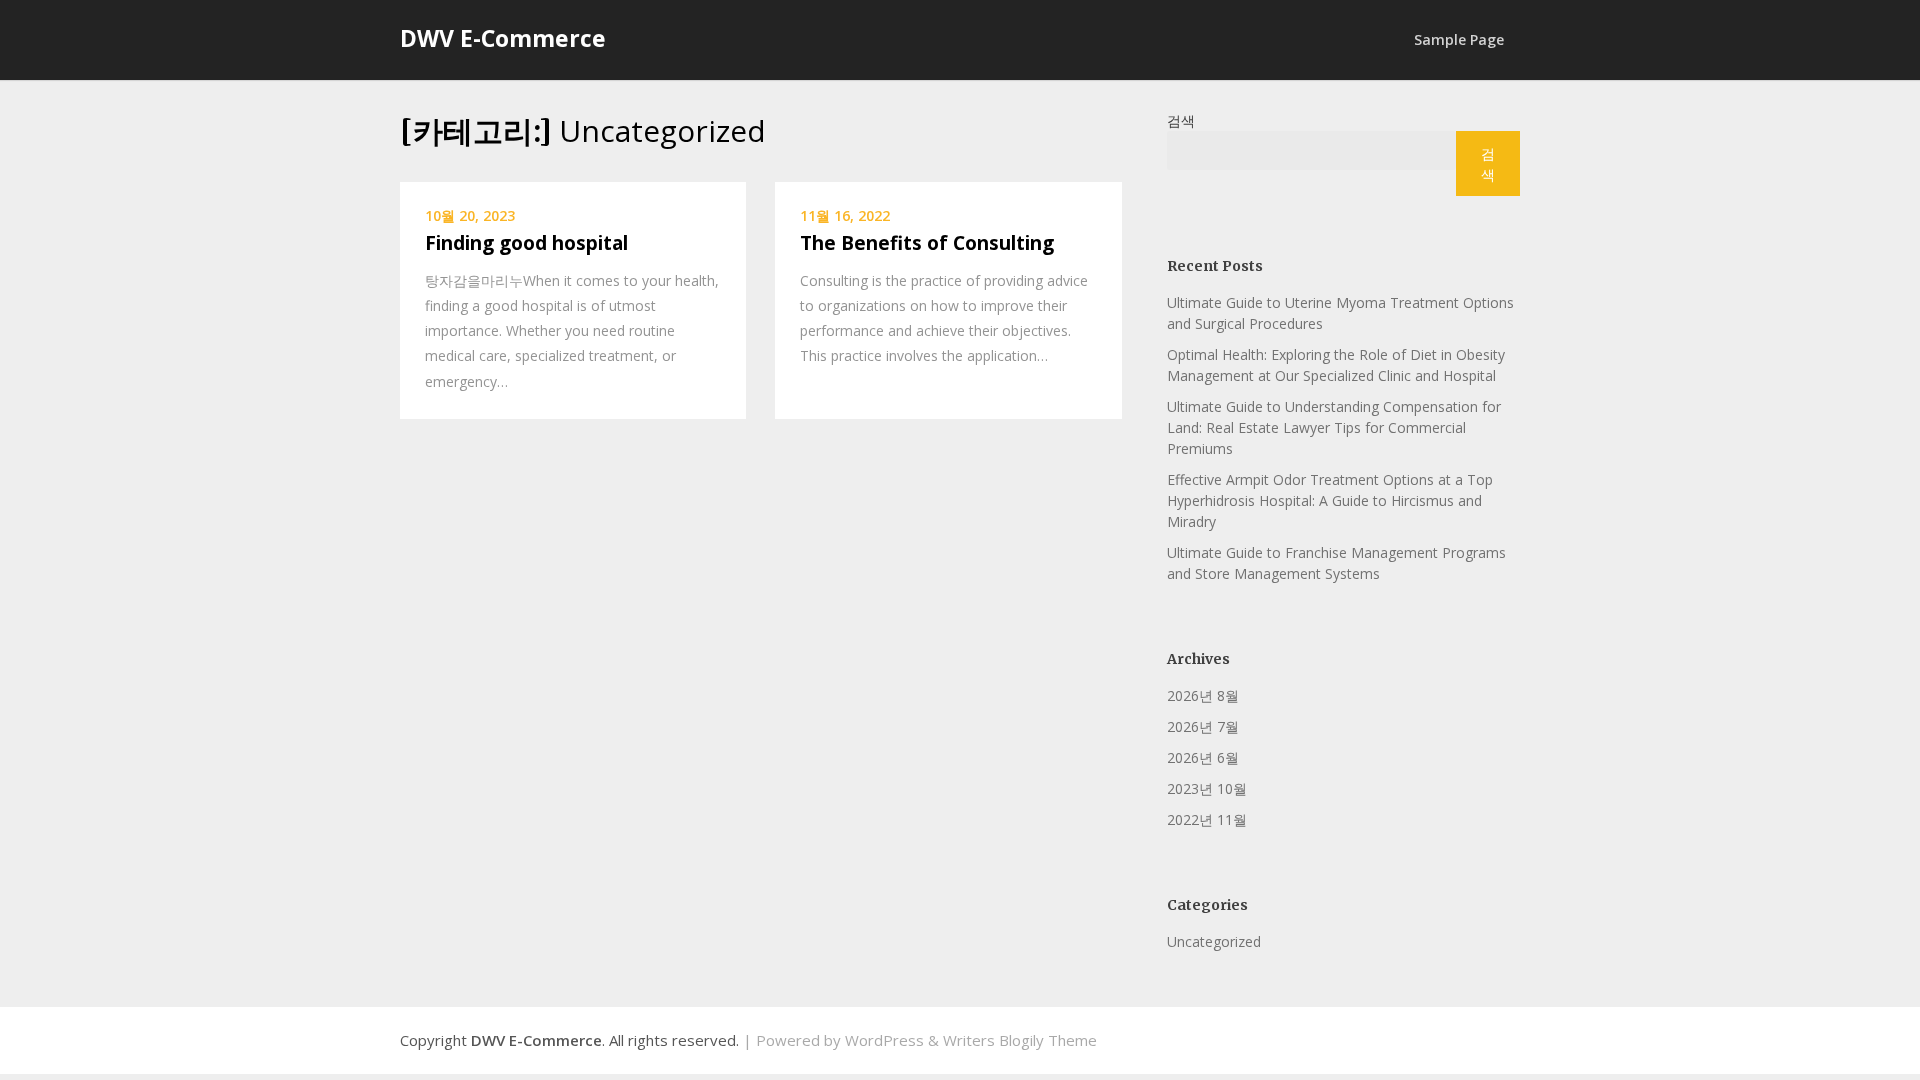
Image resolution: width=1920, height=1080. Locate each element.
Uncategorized (1214, 941)
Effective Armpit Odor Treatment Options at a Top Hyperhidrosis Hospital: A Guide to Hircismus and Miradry (1330, 500)
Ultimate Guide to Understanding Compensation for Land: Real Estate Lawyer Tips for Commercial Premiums (1334, 427)
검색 (1181, 120)
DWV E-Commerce (503, 38)
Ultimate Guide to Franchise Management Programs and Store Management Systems (1336, 563)
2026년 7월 (1203, 726)
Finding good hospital (526, 243)
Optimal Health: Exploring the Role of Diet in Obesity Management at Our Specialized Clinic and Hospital (1336, 365)
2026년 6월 (1203, 757)
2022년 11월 (1207, 819)
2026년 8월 (1203, 695)
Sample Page (1459, 39)
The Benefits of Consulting (927, 243)
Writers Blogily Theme (1020, 1040)
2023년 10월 (1207, 788)
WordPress (884, 1040)
